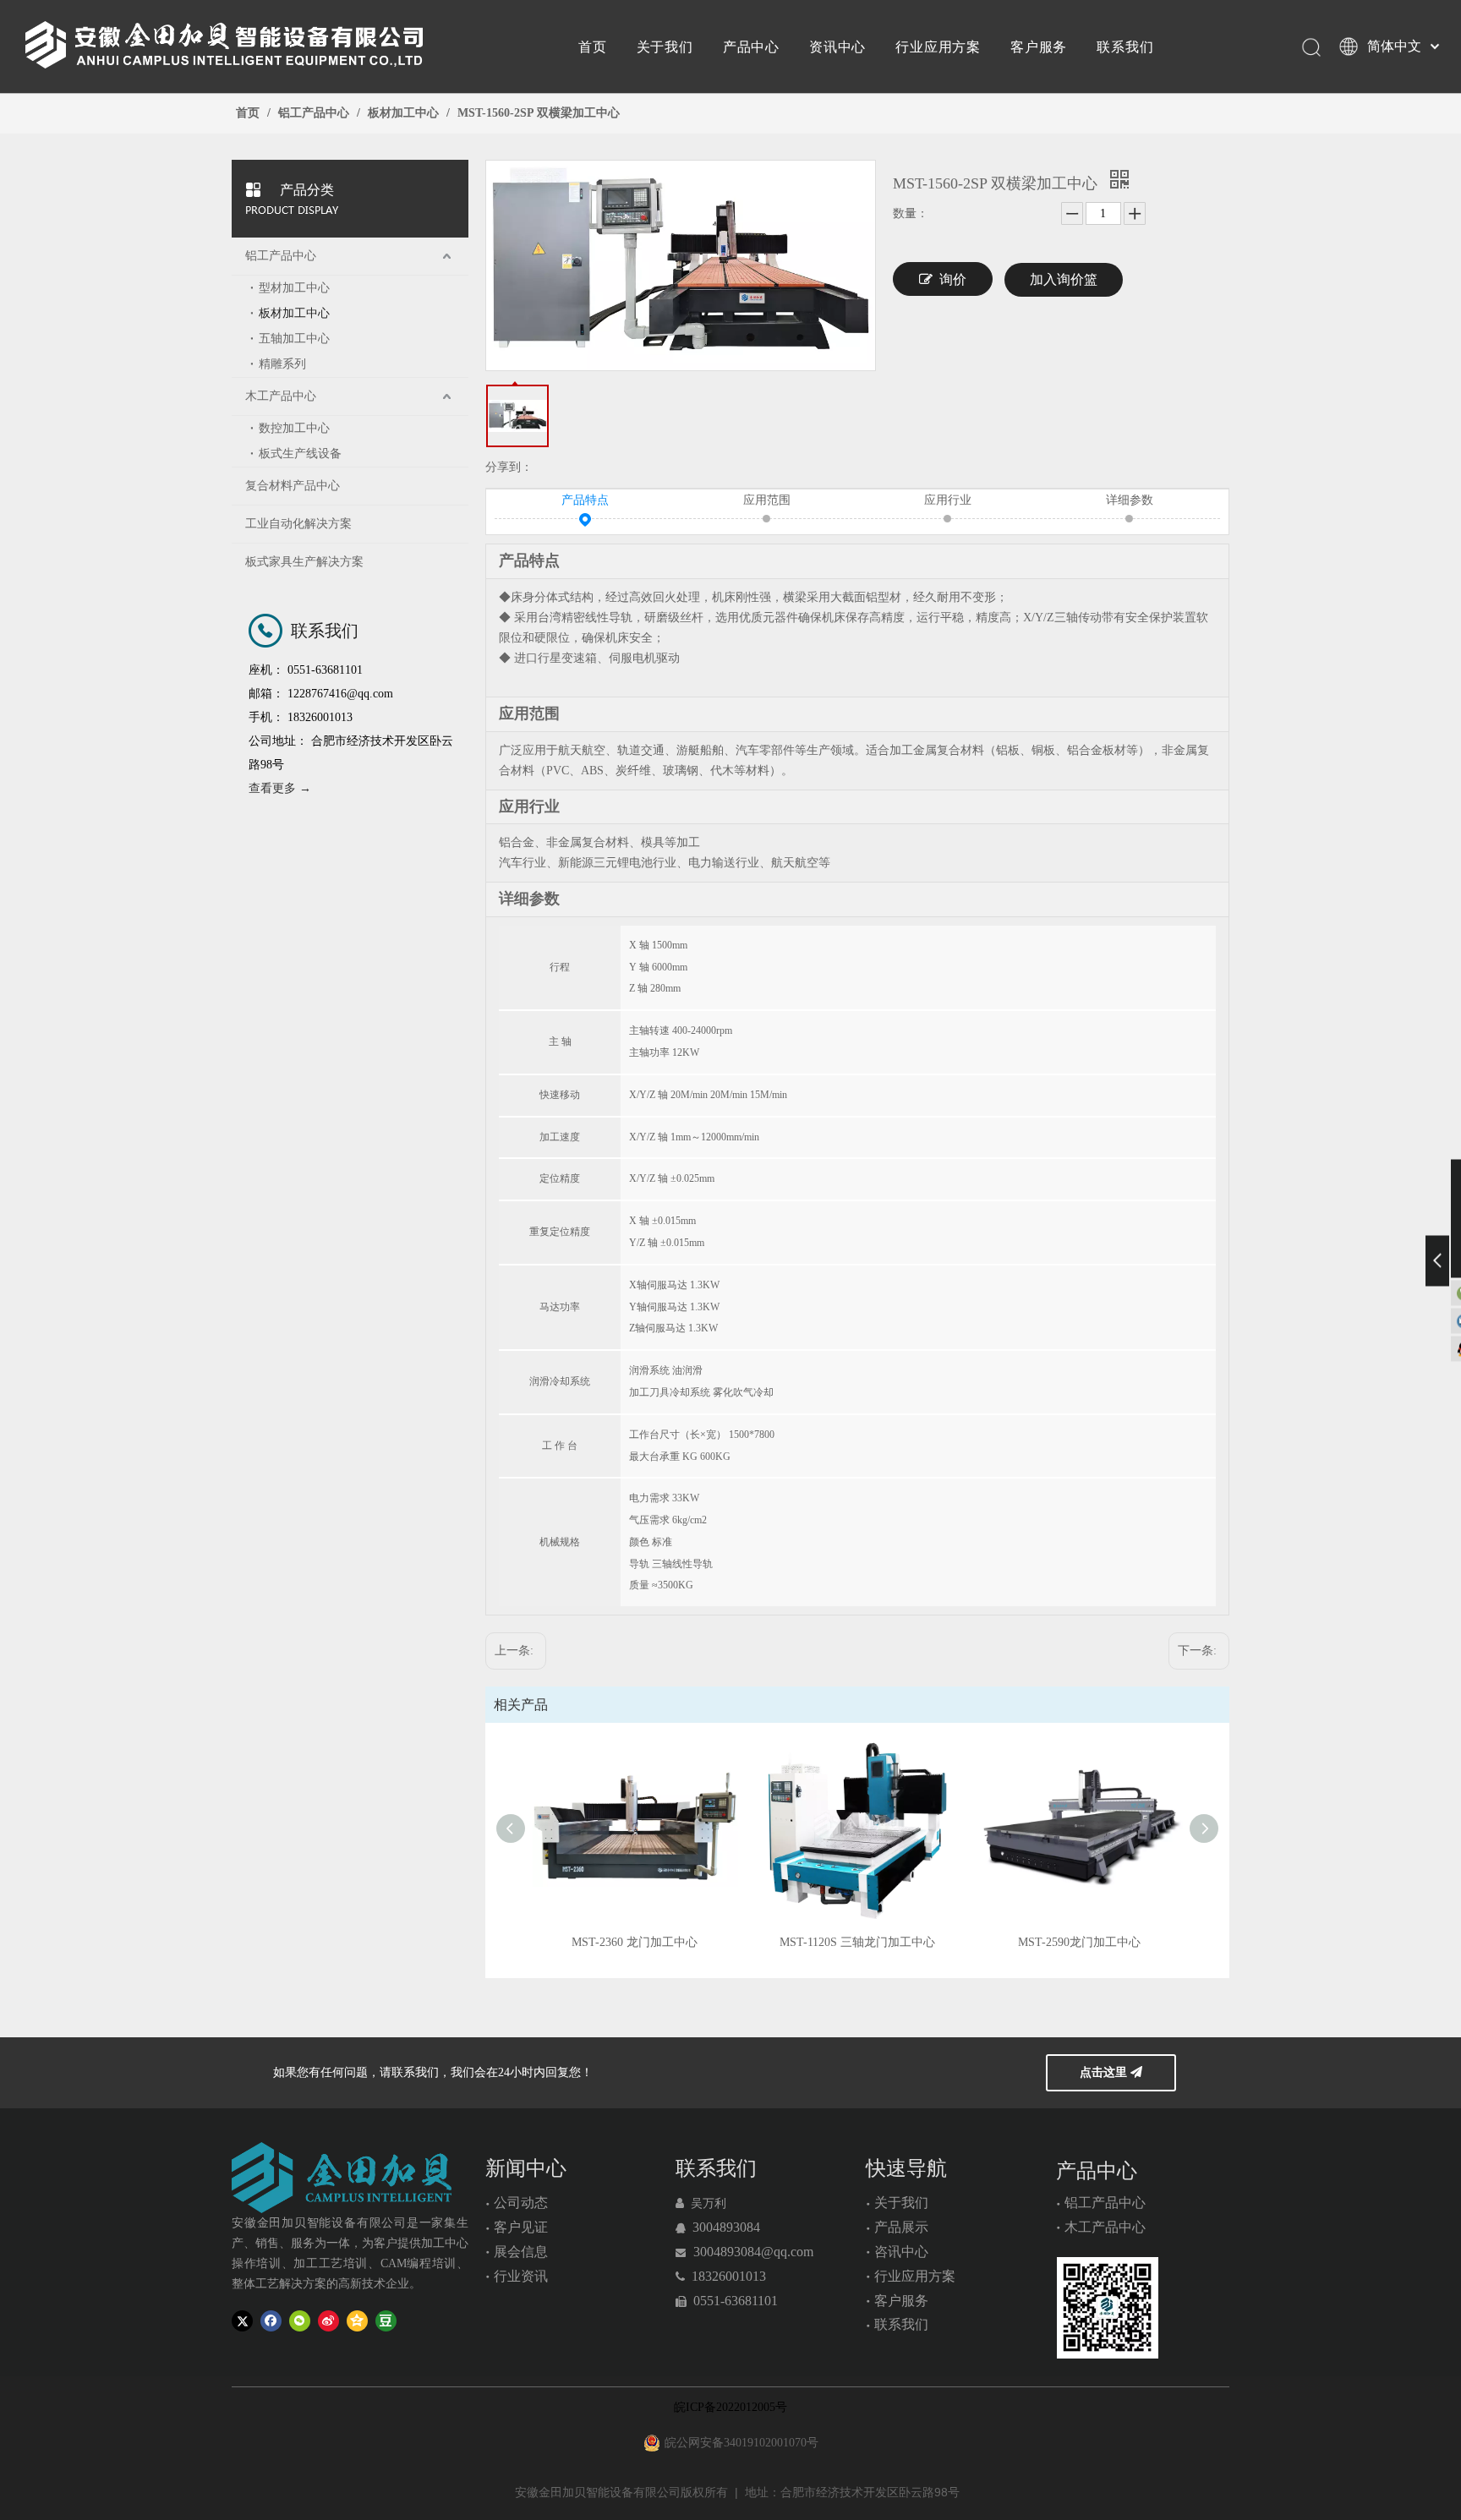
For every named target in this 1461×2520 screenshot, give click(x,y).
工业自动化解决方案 (298, 524)
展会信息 (521, 2252)
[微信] (300, 2321)
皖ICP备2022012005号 (730, 2407)
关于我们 (665, 46)
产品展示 (901, 2227)
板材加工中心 (294, 313)
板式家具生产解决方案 (304, 562)
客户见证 (521, 2227)
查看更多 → (280, 788)
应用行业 (948, 500)
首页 (593, 46)
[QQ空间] (357, 2321)
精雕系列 (282, 364)
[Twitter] (242, 2321)
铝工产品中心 (281, 256)
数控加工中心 (294, 428)
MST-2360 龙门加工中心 (635, 1942)
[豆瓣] (386, 2321)
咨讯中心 (901, 2252)
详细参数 (1130, 500)
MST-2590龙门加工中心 (1079, 1942)
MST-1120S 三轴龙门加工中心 (857, 1942)
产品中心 (751, 46)
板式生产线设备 (300, 454)
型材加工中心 (294, 288)
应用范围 (767, 500)
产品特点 (585, 500)
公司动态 (521, 2203)
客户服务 (1039, 46)
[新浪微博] (328, 2321)
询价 (953, 279)
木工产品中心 (281, 396)
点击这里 (1105, 2072)
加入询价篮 (1064, 279)
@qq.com (787, 2252)
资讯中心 (837, 46)
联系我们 (1125, 46)
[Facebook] (271, 2321)
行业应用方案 (938, 46)
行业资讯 (521, 2276)
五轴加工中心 (294, 339)
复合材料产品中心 (293, 486)
